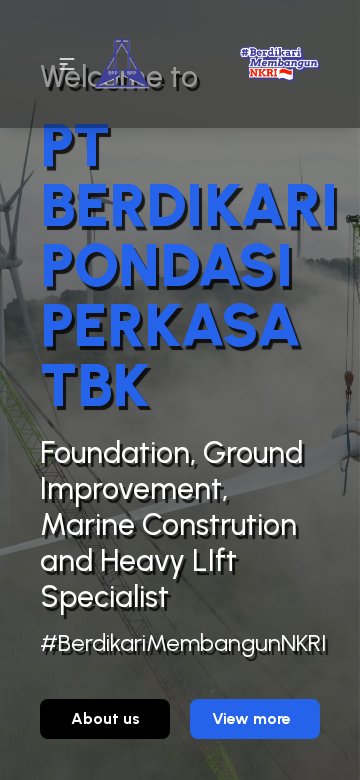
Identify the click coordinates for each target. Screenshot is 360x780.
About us (105, 718)
